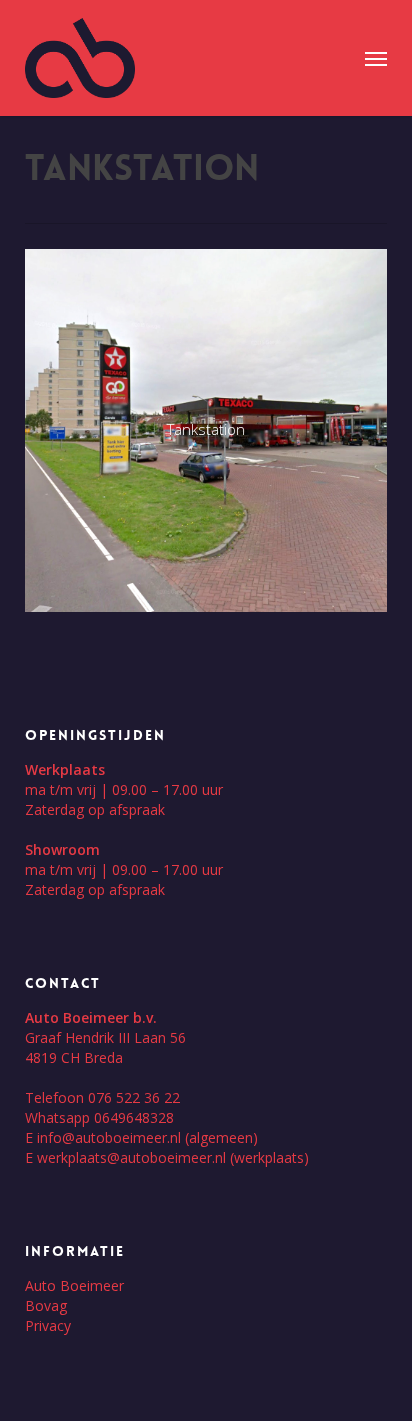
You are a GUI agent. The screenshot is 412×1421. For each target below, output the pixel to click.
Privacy (48, 1325)
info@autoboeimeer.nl (109, 1137)
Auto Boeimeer (74, 1285)
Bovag (46, 1305)
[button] (376, 58)
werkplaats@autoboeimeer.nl (131, 1157)
